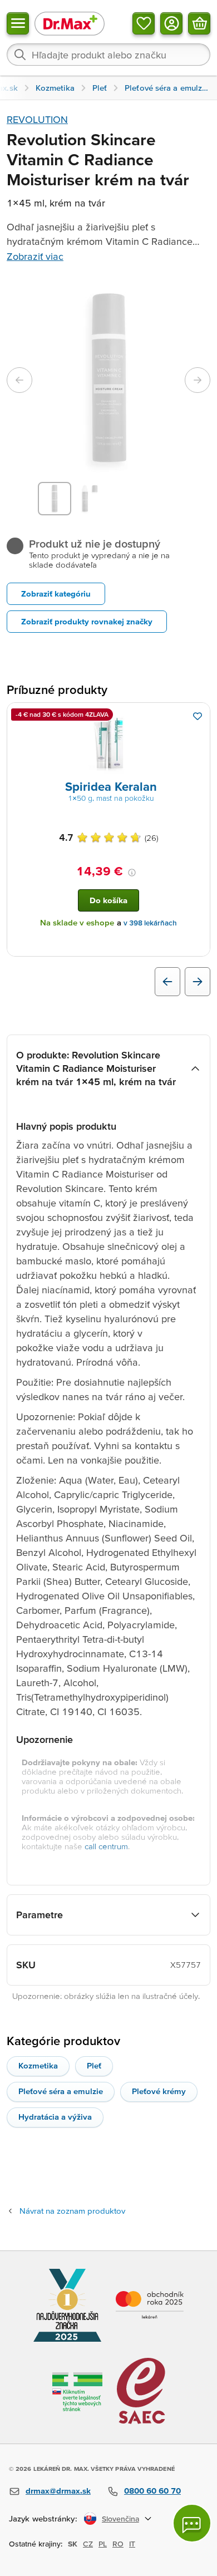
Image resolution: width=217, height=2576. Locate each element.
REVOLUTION (37, 119)
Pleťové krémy (159, 2091)
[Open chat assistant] (192, 2523)
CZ (88, 2544)
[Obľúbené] (144, 23)
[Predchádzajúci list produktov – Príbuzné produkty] (167, 982)
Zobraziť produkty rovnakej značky (87, 621)
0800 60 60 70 (152, 2491)
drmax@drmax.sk (58, 2491)
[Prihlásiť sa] (171, 23)
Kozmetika (38, 2065)
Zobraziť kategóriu (56, 593)
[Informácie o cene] (132, 873)
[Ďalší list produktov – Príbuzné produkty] (198, 982)
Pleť (94, 2065)
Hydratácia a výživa (55, 2117)
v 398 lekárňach (150, 923)
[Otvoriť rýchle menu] (18, 23)
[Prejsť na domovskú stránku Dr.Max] (70, 23)
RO (118, 2544)
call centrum (106, 1846)
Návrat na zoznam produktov (72, 2211)
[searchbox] (108, 55)
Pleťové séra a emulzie (61, 2091)
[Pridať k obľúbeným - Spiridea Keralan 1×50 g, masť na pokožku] (198, 716)
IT (132, 2544)
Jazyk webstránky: (43, 2518)
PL (103, 2544)
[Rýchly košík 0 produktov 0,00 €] (199, 23)
